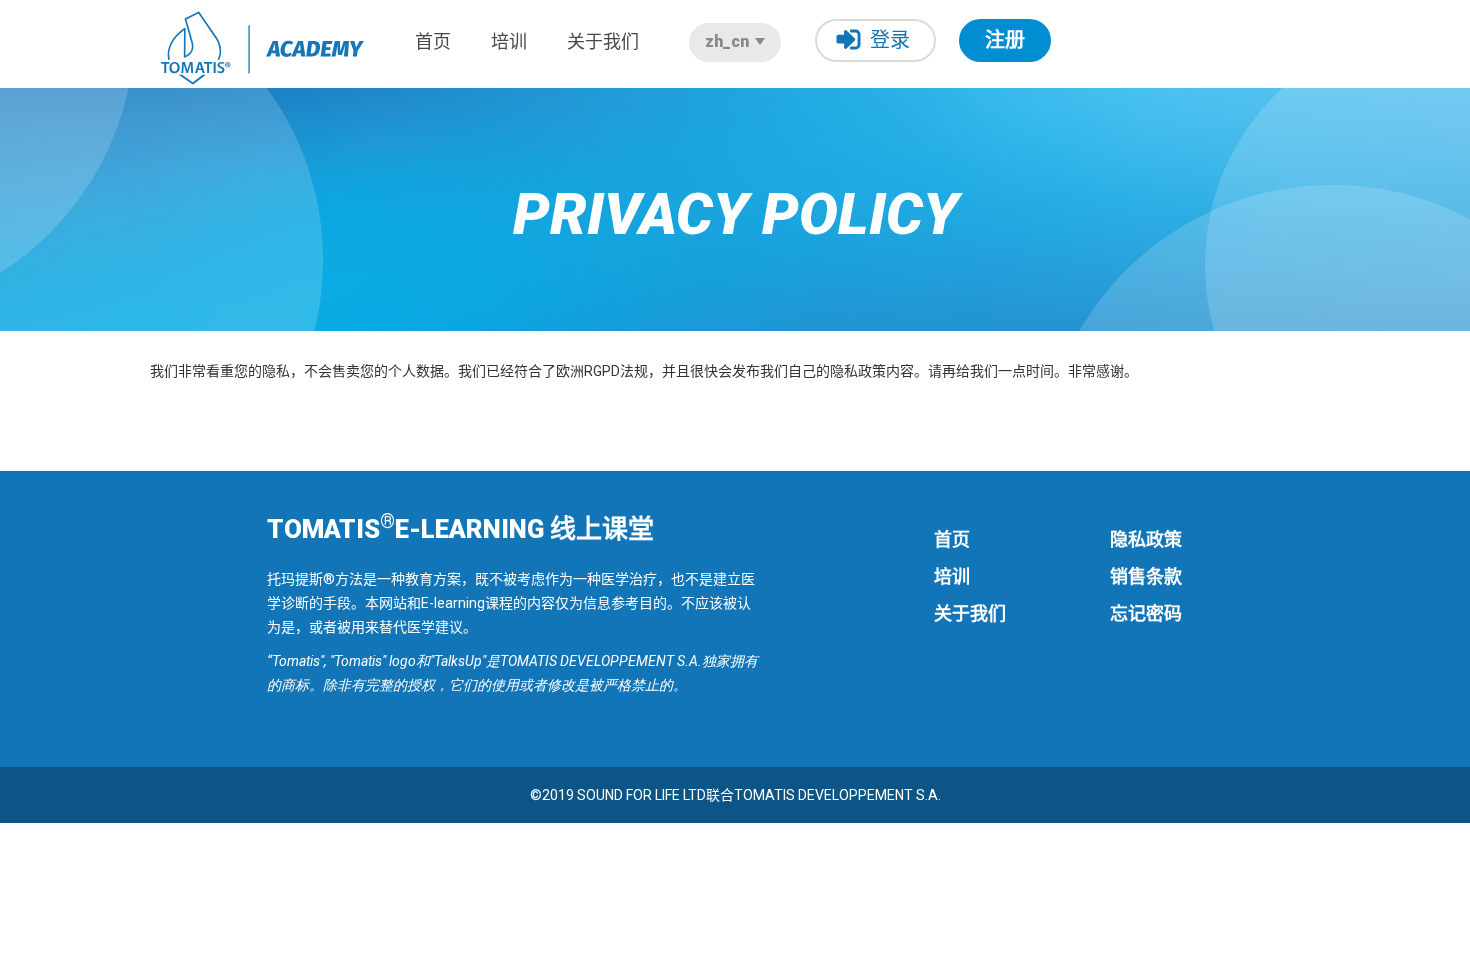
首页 (433, 41)
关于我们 (603, 41)
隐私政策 (1146, 539)
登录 (890, 40)
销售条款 (1146, 576)
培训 (509, 41)
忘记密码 (1146, 613)
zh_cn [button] (729, 41)
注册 (1005, 40)
